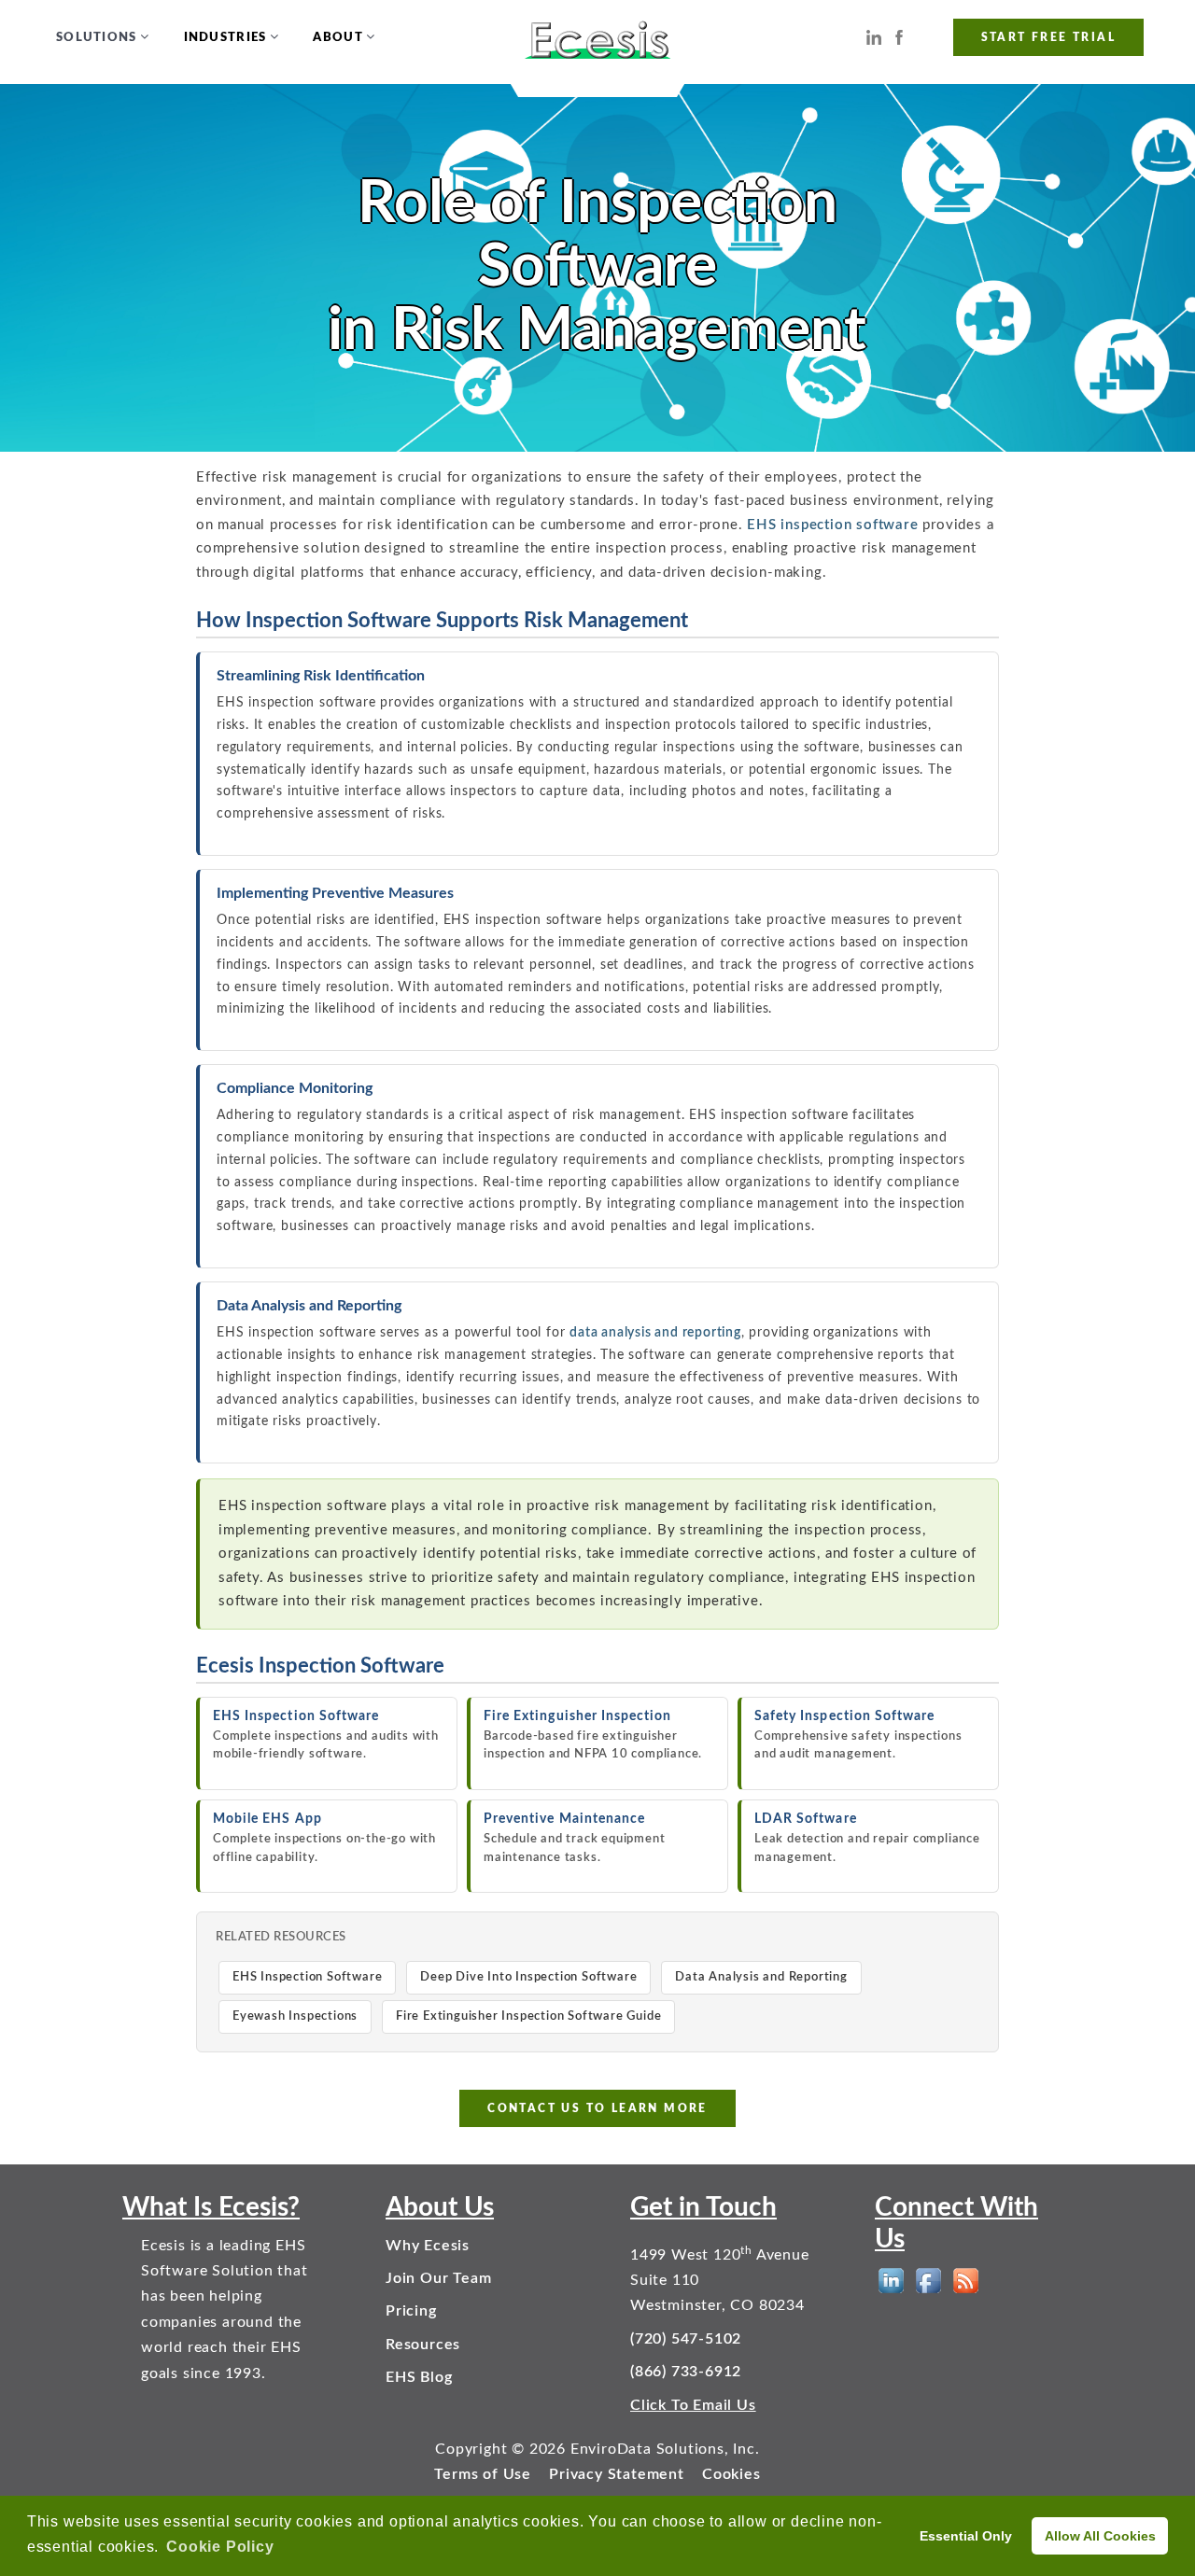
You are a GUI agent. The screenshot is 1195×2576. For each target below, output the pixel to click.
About (338, 38)
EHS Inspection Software (307, 1977)
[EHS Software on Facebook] (928, 2281)
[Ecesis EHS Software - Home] (598, 38)
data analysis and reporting (655, 1333)
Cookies (731, 2474)
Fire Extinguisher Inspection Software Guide (528, 2016)
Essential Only (966, 2536)
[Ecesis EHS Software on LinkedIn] (874, 37)
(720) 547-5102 (686, 2339)
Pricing (411, 2311)
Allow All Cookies (1100, 2536)
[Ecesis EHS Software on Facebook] (899, 37)
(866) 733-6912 (686, 2372)
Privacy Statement (617, 2474)
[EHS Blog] (966, 2281)
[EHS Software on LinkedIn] (891, 2281)
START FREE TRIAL (1048, 37)
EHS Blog (419, 2377)
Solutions (97, 38)
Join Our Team (438, 2278)
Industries (225, 38)
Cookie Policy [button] (220, 2547)
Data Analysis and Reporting (761, 1977)
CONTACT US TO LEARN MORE (597, 2108)
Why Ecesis (428, 2246)
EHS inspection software (832, 525)
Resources (423, 2345)
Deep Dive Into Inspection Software (528, 1977)
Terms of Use (483, 2474)
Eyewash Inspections (295, 2016)
